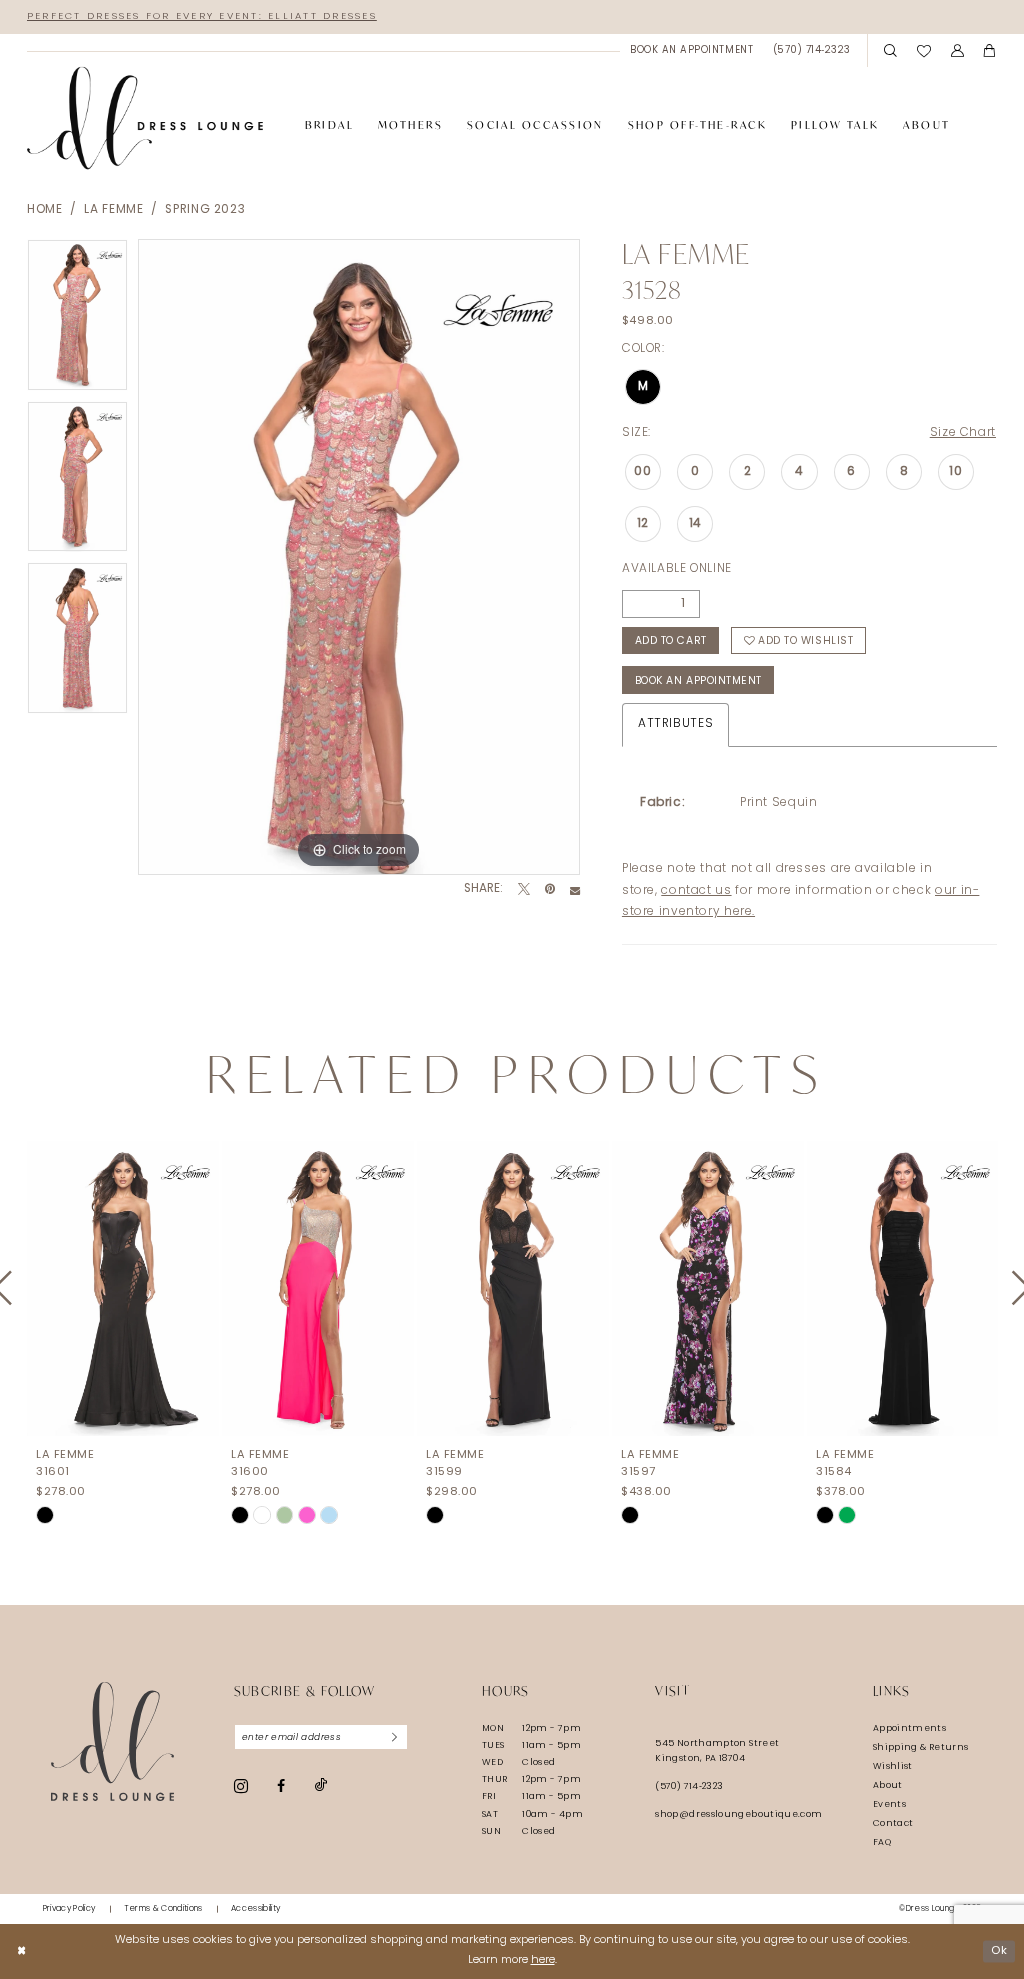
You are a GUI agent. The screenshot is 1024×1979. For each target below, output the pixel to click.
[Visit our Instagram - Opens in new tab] (241, 1786)
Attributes (675, 724)
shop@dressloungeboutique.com (738, 1814)
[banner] (145, 118)
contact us (696, 891)
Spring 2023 (205, 210)
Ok (999, 1950)
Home (45, 210)
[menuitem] (691, 50)
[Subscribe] (395, 1737)
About (888, 1785)
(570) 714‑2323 (689, 1786)
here (543, 1960)
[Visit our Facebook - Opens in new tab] (281, 1786)
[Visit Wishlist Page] (924, 50)
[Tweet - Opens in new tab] (524, 890)
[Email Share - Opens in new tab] (575, 890)
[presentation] (123, 1288)
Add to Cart (671, 641)
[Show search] (890, 51)
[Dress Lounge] (112, 1741)
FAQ (882, 1842)
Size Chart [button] (963, 433)
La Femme (113, 210)
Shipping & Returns (921, 1747)
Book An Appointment (698, 681)
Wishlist (893, 1766)
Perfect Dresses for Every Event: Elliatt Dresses (202, 16)
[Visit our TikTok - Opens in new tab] (321, 1785)
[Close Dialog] (21, 1951)
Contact (893, 1823)
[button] (957, 51)
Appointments (909, 1728)
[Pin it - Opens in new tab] (550, 890)
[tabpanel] (77, 320)
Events (889, 1804)
